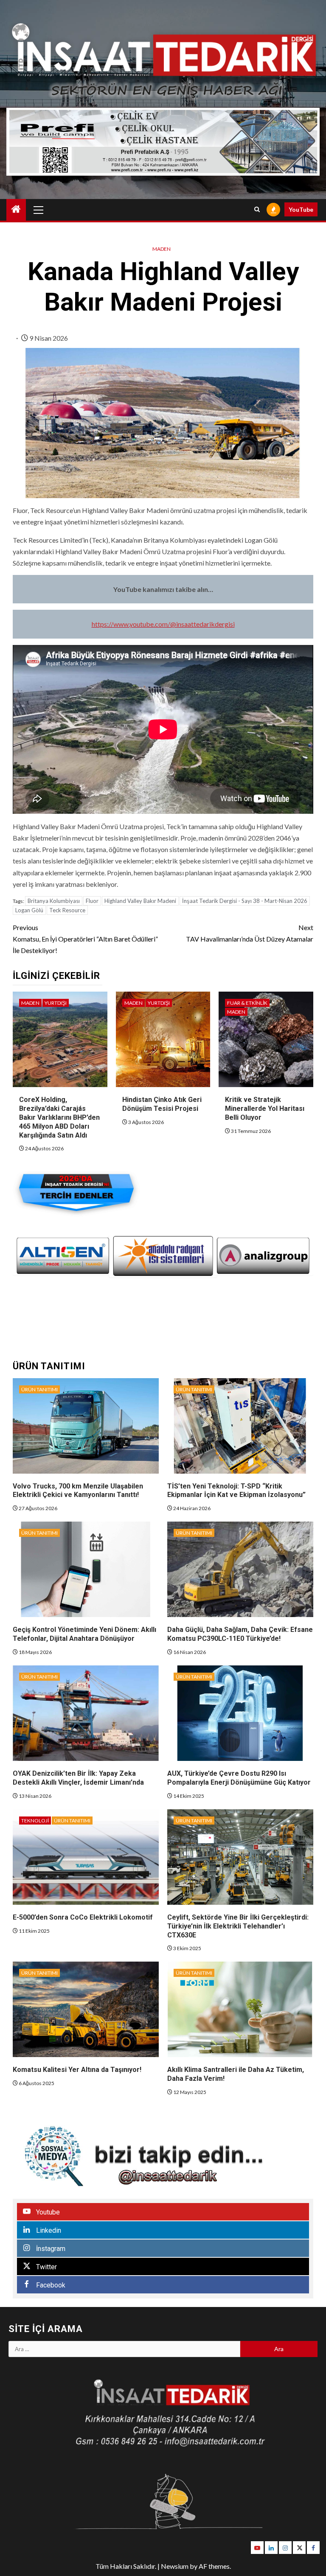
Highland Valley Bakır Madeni (140, 901)
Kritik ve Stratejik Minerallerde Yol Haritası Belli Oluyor (265, 1109)
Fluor (92, 901)
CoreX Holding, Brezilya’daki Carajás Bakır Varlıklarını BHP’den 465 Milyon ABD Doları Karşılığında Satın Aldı (59, 1117)
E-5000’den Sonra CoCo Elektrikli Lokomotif (83, 1917)
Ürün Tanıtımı (39, 1389)
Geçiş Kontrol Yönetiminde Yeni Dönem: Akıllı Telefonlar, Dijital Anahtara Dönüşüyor (84, 1634)
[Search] (257, 210)
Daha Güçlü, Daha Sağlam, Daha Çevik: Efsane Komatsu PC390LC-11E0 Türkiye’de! (240, 1634)
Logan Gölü (29, 910)
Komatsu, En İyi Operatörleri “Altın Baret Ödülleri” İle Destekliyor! (85, 939)
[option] (63, 1256)
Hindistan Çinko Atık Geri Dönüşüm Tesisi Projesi (162, 1104)
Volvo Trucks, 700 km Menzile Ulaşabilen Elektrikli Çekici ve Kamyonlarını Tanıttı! (78, 1491)
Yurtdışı (56, 1003)
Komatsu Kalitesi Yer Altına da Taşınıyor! (77, 2070)
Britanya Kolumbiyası (54, 901)
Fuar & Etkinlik (247, 1003)
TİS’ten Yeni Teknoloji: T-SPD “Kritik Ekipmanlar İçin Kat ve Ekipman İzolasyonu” (236, 1491)
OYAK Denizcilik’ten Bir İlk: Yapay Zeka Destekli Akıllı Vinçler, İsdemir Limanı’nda (78, 1778)
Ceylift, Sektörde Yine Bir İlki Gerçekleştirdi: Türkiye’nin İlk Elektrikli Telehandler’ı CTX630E (238, 1926)
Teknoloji (35, 1821)
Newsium (175, 2566)
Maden (162, 249)
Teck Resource (67, 910)
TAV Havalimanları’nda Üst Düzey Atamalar (250, 933)
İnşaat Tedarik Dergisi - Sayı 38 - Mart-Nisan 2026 (245, 901)
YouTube (301, 209)
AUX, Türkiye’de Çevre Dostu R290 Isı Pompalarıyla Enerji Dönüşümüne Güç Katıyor (239, 1778)
